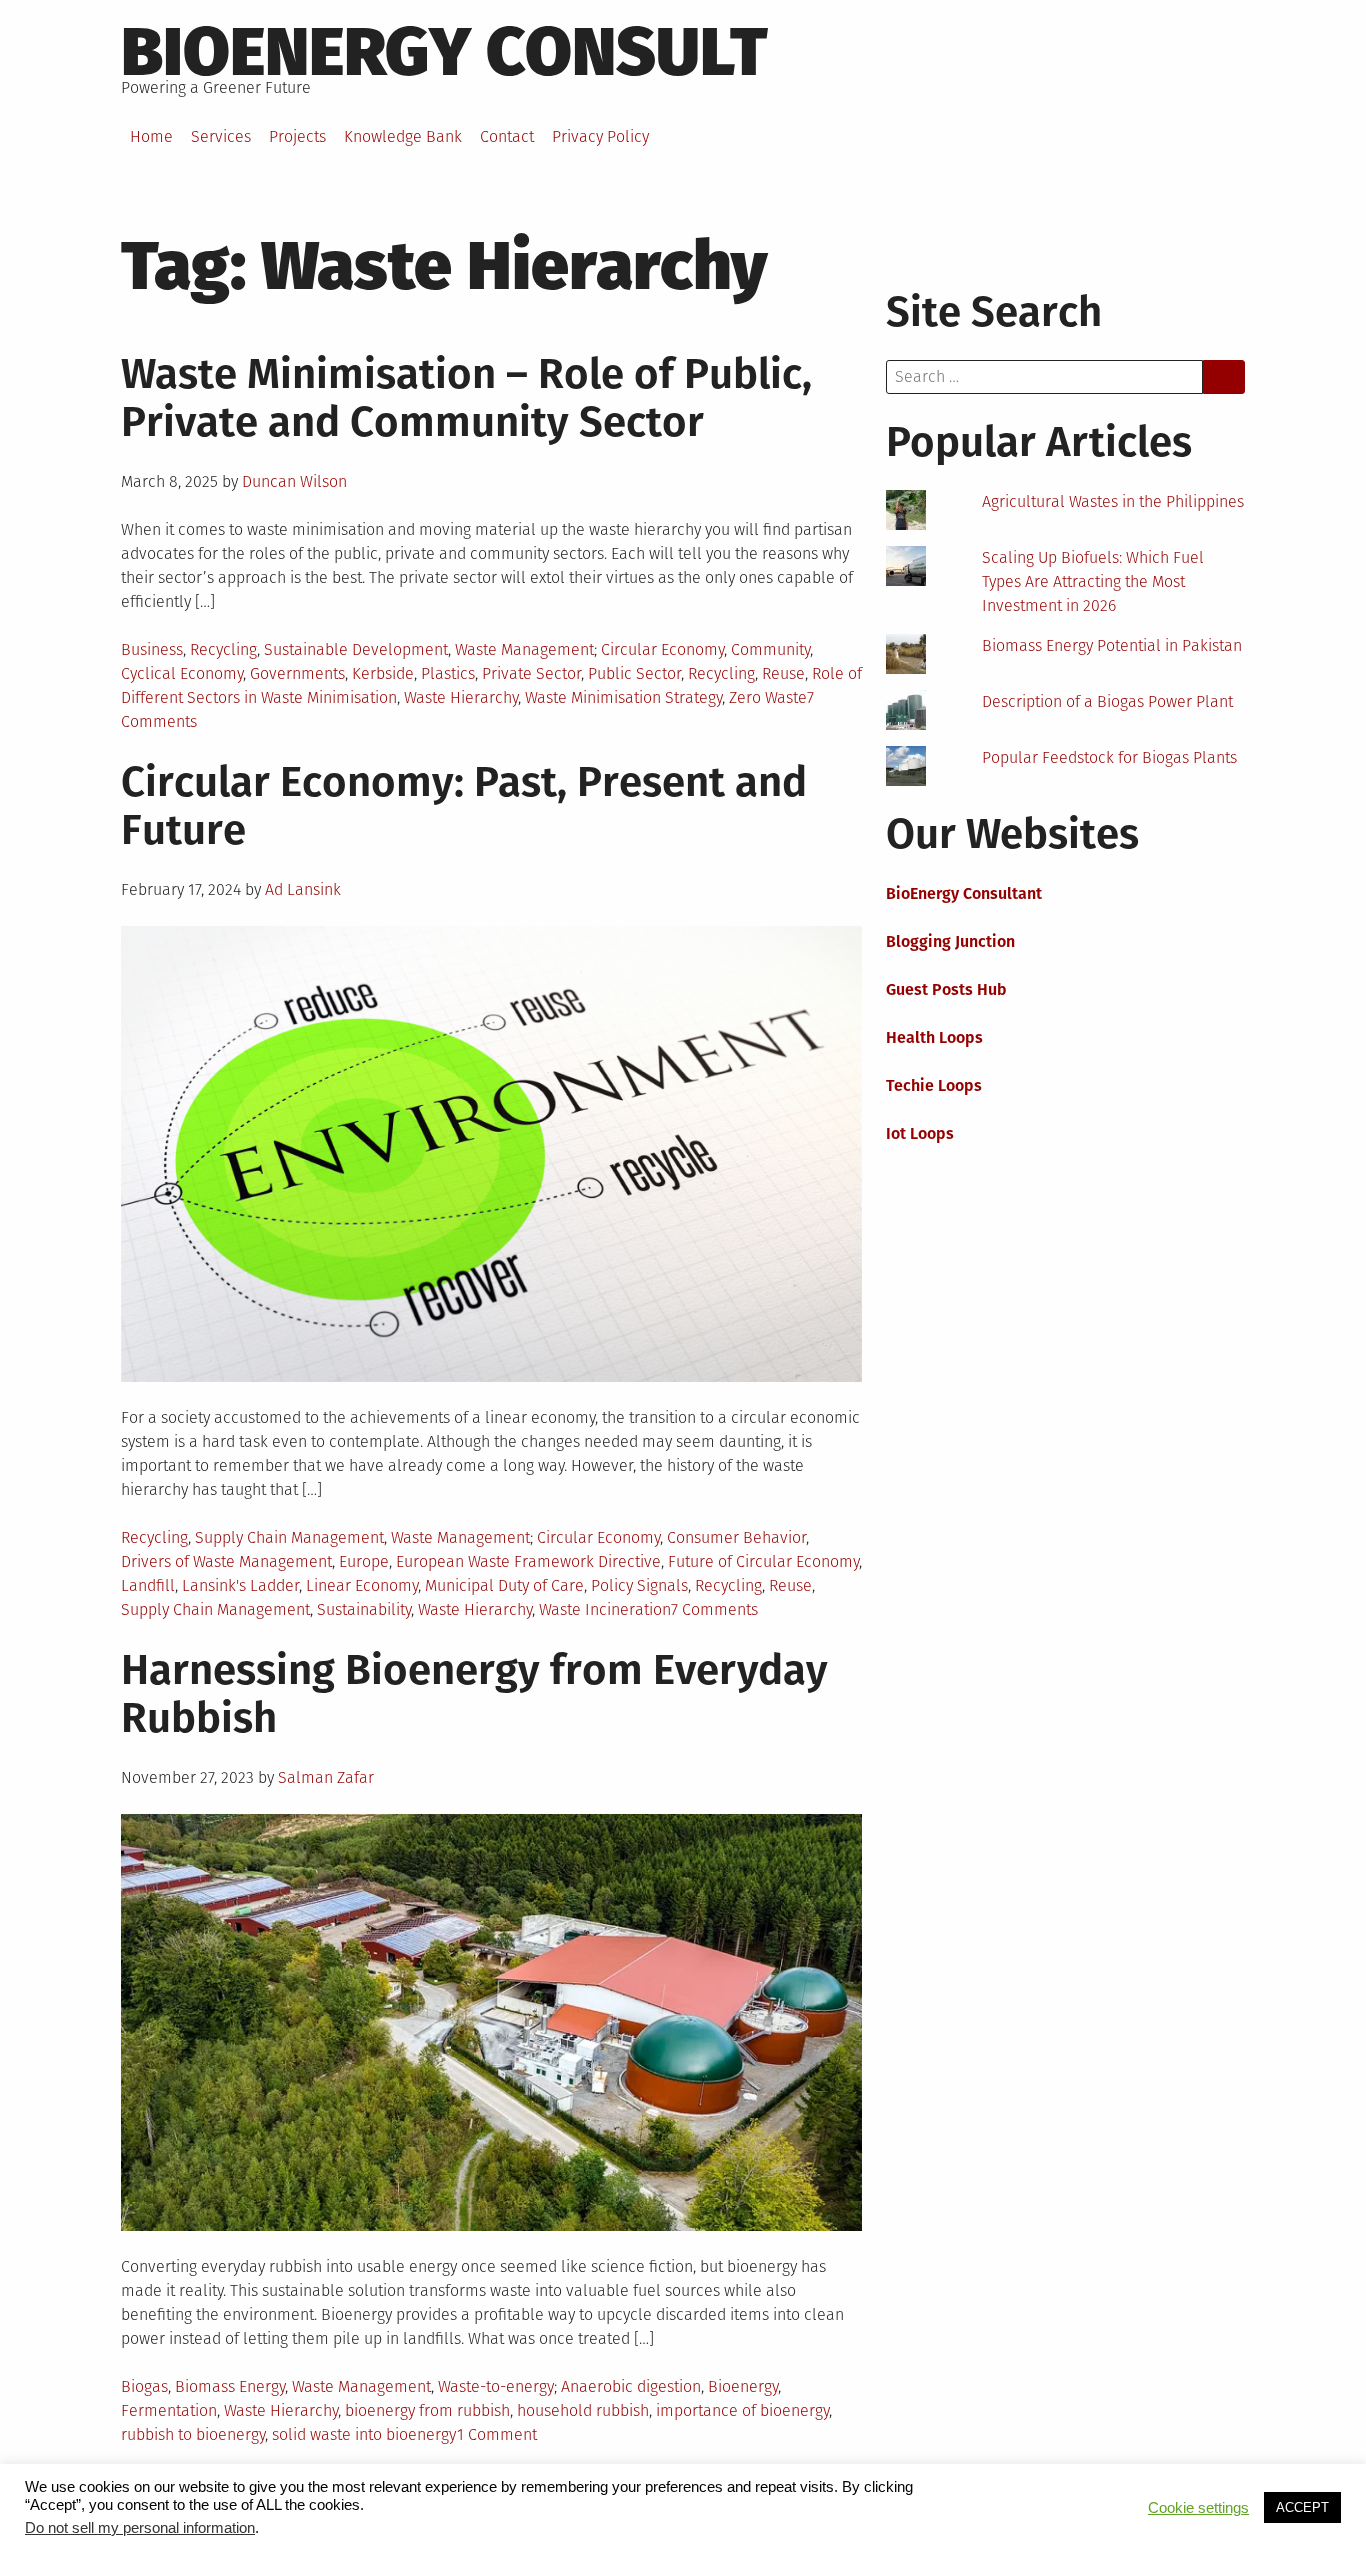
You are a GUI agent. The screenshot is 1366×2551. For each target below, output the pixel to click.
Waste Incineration (605, 1609)
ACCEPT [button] (1302, 2507)
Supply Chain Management (289, 1537)
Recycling (223, 649)
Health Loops (934, 1037)
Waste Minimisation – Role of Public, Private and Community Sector (466, 398)
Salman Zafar (326, 1777)
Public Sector (634, 673)
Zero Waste (768, 697)
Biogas (144, 2386)
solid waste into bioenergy (364, 2434)
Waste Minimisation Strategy (623, 697)
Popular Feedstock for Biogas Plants (1109, 757)
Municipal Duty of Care (504, 1585)
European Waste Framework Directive (528, 1561)
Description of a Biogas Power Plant (1107, 701)
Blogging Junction (950, 941)
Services (221, 136)
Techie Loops (934, 1085)
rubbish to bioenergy (193, 2434)
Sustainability (364, 1609)
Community (770, 649)
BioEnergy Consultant (964, 893)
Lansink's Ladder (240, 1585)
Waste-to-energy (496, 2386)
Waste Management (524, 649)
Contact (507, 136)
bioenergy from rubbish (427, 2410)
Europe (364, 1561)
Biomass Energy (230, 2386)
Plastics (448, 673)
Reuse (783, 673)
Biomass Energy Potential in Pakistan (1112, 645)
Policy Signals (639, 1585)
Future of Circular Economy (763, 1561)
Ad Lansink (303, 889)
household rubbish (583, 2410)
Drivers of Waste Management (226, 1561)
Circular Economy (662, 649)
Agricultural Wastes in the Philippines (1113, 501)
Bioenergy (743, 2386)
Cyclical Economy (182, 673)
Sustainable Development (356, 649)
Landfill (148, 1585)
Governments (297, 673)
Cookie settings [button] (1198, 2508)
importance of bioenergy (742, 2410)
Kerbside (383, 673)
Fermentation (169, 2410)
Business (152, 649)
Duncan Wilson (294, 481)
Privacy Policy (600, 136)
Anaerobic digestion (631, 2386)
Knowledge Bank (403, 136)
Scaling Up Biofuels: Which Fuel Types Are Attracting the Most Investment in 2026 (1093, 581)
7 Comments (714, 1609)
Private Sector (531, 673)
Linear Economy (362, 1585)
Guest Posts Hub (946, 989)
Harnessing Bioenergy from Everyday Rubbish (474, 1694)
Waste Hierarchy (461, 697)
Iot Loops (920, 1133)
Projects (297, 136)
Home (151, 136)
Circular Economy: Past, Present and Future (464, 806)
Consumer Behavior (736, 1537)
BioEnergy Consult (444, 52)
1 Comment (497, 2434)
